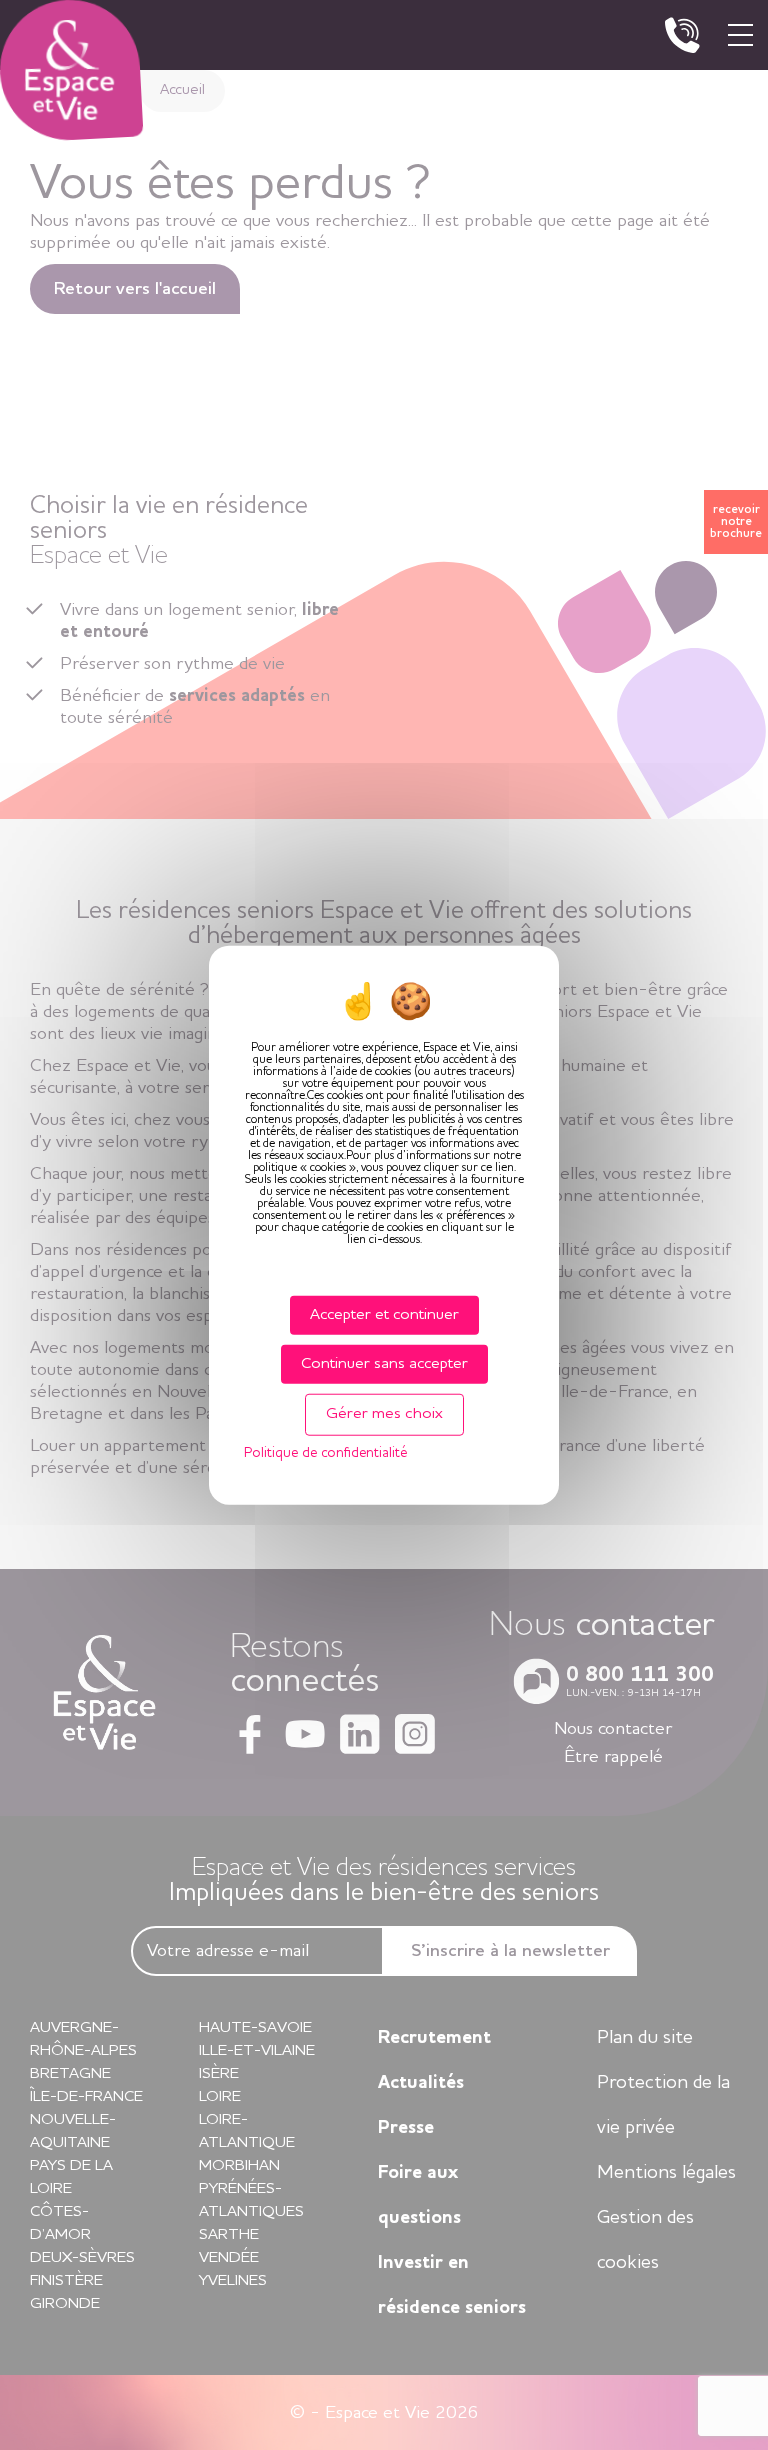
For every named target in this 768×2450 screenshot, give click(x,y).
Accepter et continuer (384, 1315)
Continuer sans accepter (384, 1364)
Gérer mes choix (384, 1414)
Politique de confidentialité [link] (325, 1452)
